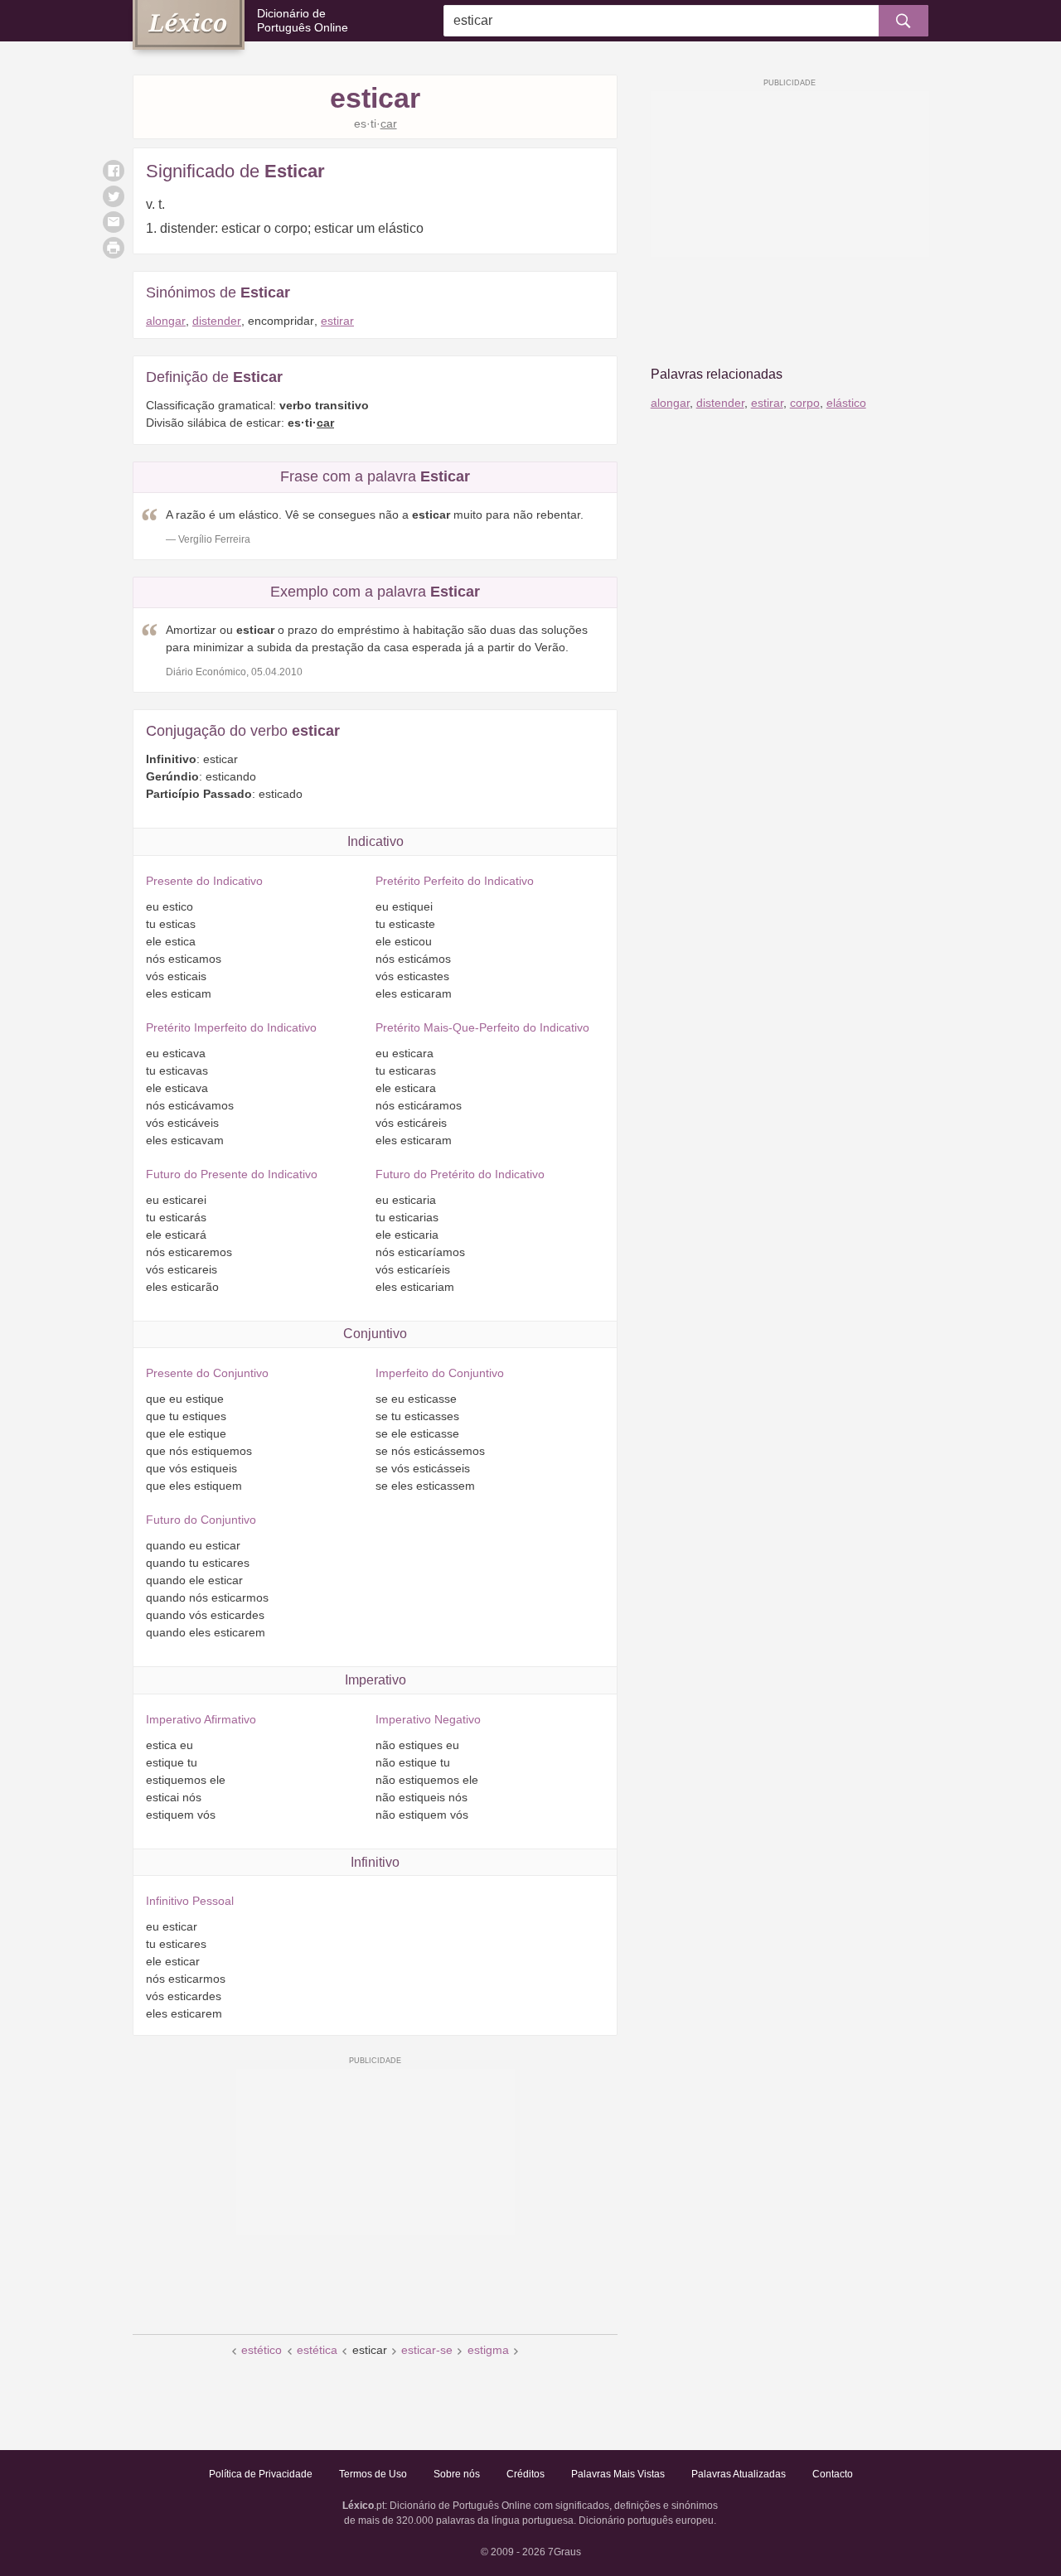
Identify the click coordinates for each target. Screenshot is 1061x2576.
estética (317, 2350)
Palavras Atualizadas (739, 2474)
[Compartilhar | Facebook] (114, 171)
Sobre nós (457, 2474)
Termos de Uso (373, 2474)
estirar (337, 321)
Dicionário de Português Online (303, 20)
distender (217, 321)
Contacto (833, 2474)
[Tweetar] (114, 196)
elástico (846, 403)
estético (262, 2350)
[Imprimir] (114, 248)
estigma (488, 2350)
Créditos (526, 2474)
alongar (166, 321)
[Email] (114, 222)
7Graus (564, 2552)
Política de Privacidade (261, 2474)
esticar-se (427, 2350)
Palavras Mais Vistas (618, 2474)
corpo (805, 403)
